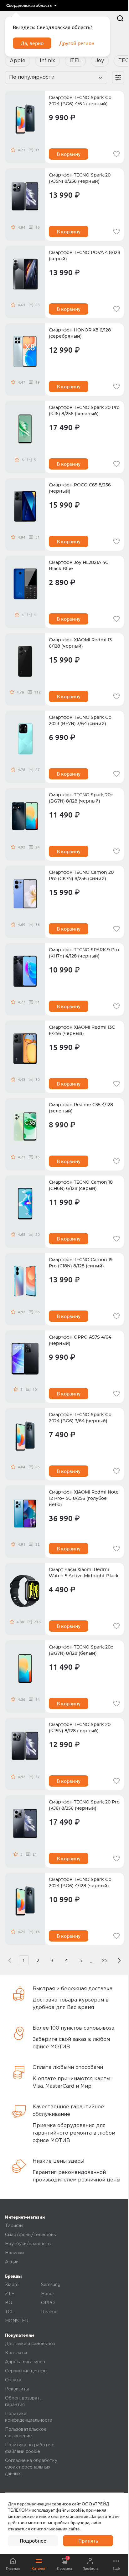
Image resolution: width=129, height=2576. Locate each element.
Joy (100, 61)
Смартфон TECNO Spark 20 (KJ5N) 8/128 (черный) (80, 1728)
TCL (9, 2312)
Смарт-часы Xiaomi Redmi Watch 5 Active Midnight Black (84, 1573)
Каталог (39, 2568)
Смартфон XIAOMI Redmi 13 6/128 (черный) (80, 643)
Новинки (14, 2253)
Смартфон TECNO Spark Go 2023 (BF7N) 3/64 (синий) (80, 721)
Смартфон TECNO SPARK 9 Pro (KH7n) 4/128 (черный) (84, 953)
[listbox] (31, 6)
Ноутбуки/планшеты (28, 2244)
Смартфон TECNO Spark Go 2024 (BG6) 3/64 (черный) (80, 1418)
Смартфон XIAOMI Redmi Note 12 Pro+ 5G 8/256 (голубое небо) (84, 1499)
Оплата (13, 2380)
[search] (120, 18)
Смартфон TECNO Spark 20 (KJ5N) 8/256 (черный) (80, 178)
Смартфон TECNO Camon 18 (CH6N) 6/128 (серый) (81, 1186)
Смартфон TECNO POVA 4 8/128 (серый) (85, 256)
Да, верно (32, 43)
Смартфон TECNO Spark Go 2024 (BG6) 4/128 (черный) (80, 1883)
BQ (9, 2303)
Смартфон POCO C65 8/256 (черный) (80, 488)
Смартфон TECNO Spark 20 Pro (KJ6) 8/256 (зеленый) (84, 411)
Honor (48, 2294)
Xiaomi (12, 2285)
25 (105, 1960)
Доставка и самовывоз (30, 2344)
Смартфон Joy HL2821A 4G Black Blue (79, 566)
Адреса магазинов (25, 2362)
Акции (12, 2262)
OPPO (48, 2303)
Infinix (47, 61)
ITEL (75, 61)
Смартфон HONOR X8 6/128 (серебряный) (80, 333)
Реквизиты (17, 2389)
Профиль (90, 2568)
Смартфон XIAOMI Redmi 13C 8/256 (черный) (82, 1031)
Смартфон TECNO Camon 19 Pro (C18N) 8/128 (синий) (81, 1263)
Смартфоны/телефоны (31, 2235)
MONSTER (17, 2321)
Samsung (51, 2285)
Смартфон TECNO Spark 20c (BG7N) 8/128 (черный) (81, 798)
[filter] (118, 77)
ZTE (10, 2294)
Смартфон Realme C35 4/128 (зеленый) (81, 1108)
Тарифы (14, 2226)
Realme (49, 2312)
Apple (18, 61)
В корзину (69, 154)
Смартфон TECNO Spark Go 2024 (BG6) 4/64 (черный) (80, 101)
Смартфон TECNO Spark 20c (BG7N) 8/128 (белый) (81, 1650)
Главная (13, 2568)
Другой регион (77, 43)
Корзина (64, 2563)
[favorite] (116, 154)
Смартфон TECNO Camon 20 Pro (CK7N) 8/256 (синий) (81, 876)
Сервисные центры (26, 2371)
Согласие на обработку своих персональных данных (31, 2467)
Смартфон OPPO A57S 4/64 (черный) (80, 1340)
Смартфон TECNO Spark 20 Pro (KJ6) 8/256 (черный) (84, 1805)
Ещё (116, 2568)
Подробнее (33, 2541)
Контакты (16, 2353)
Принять (88, 2541)
